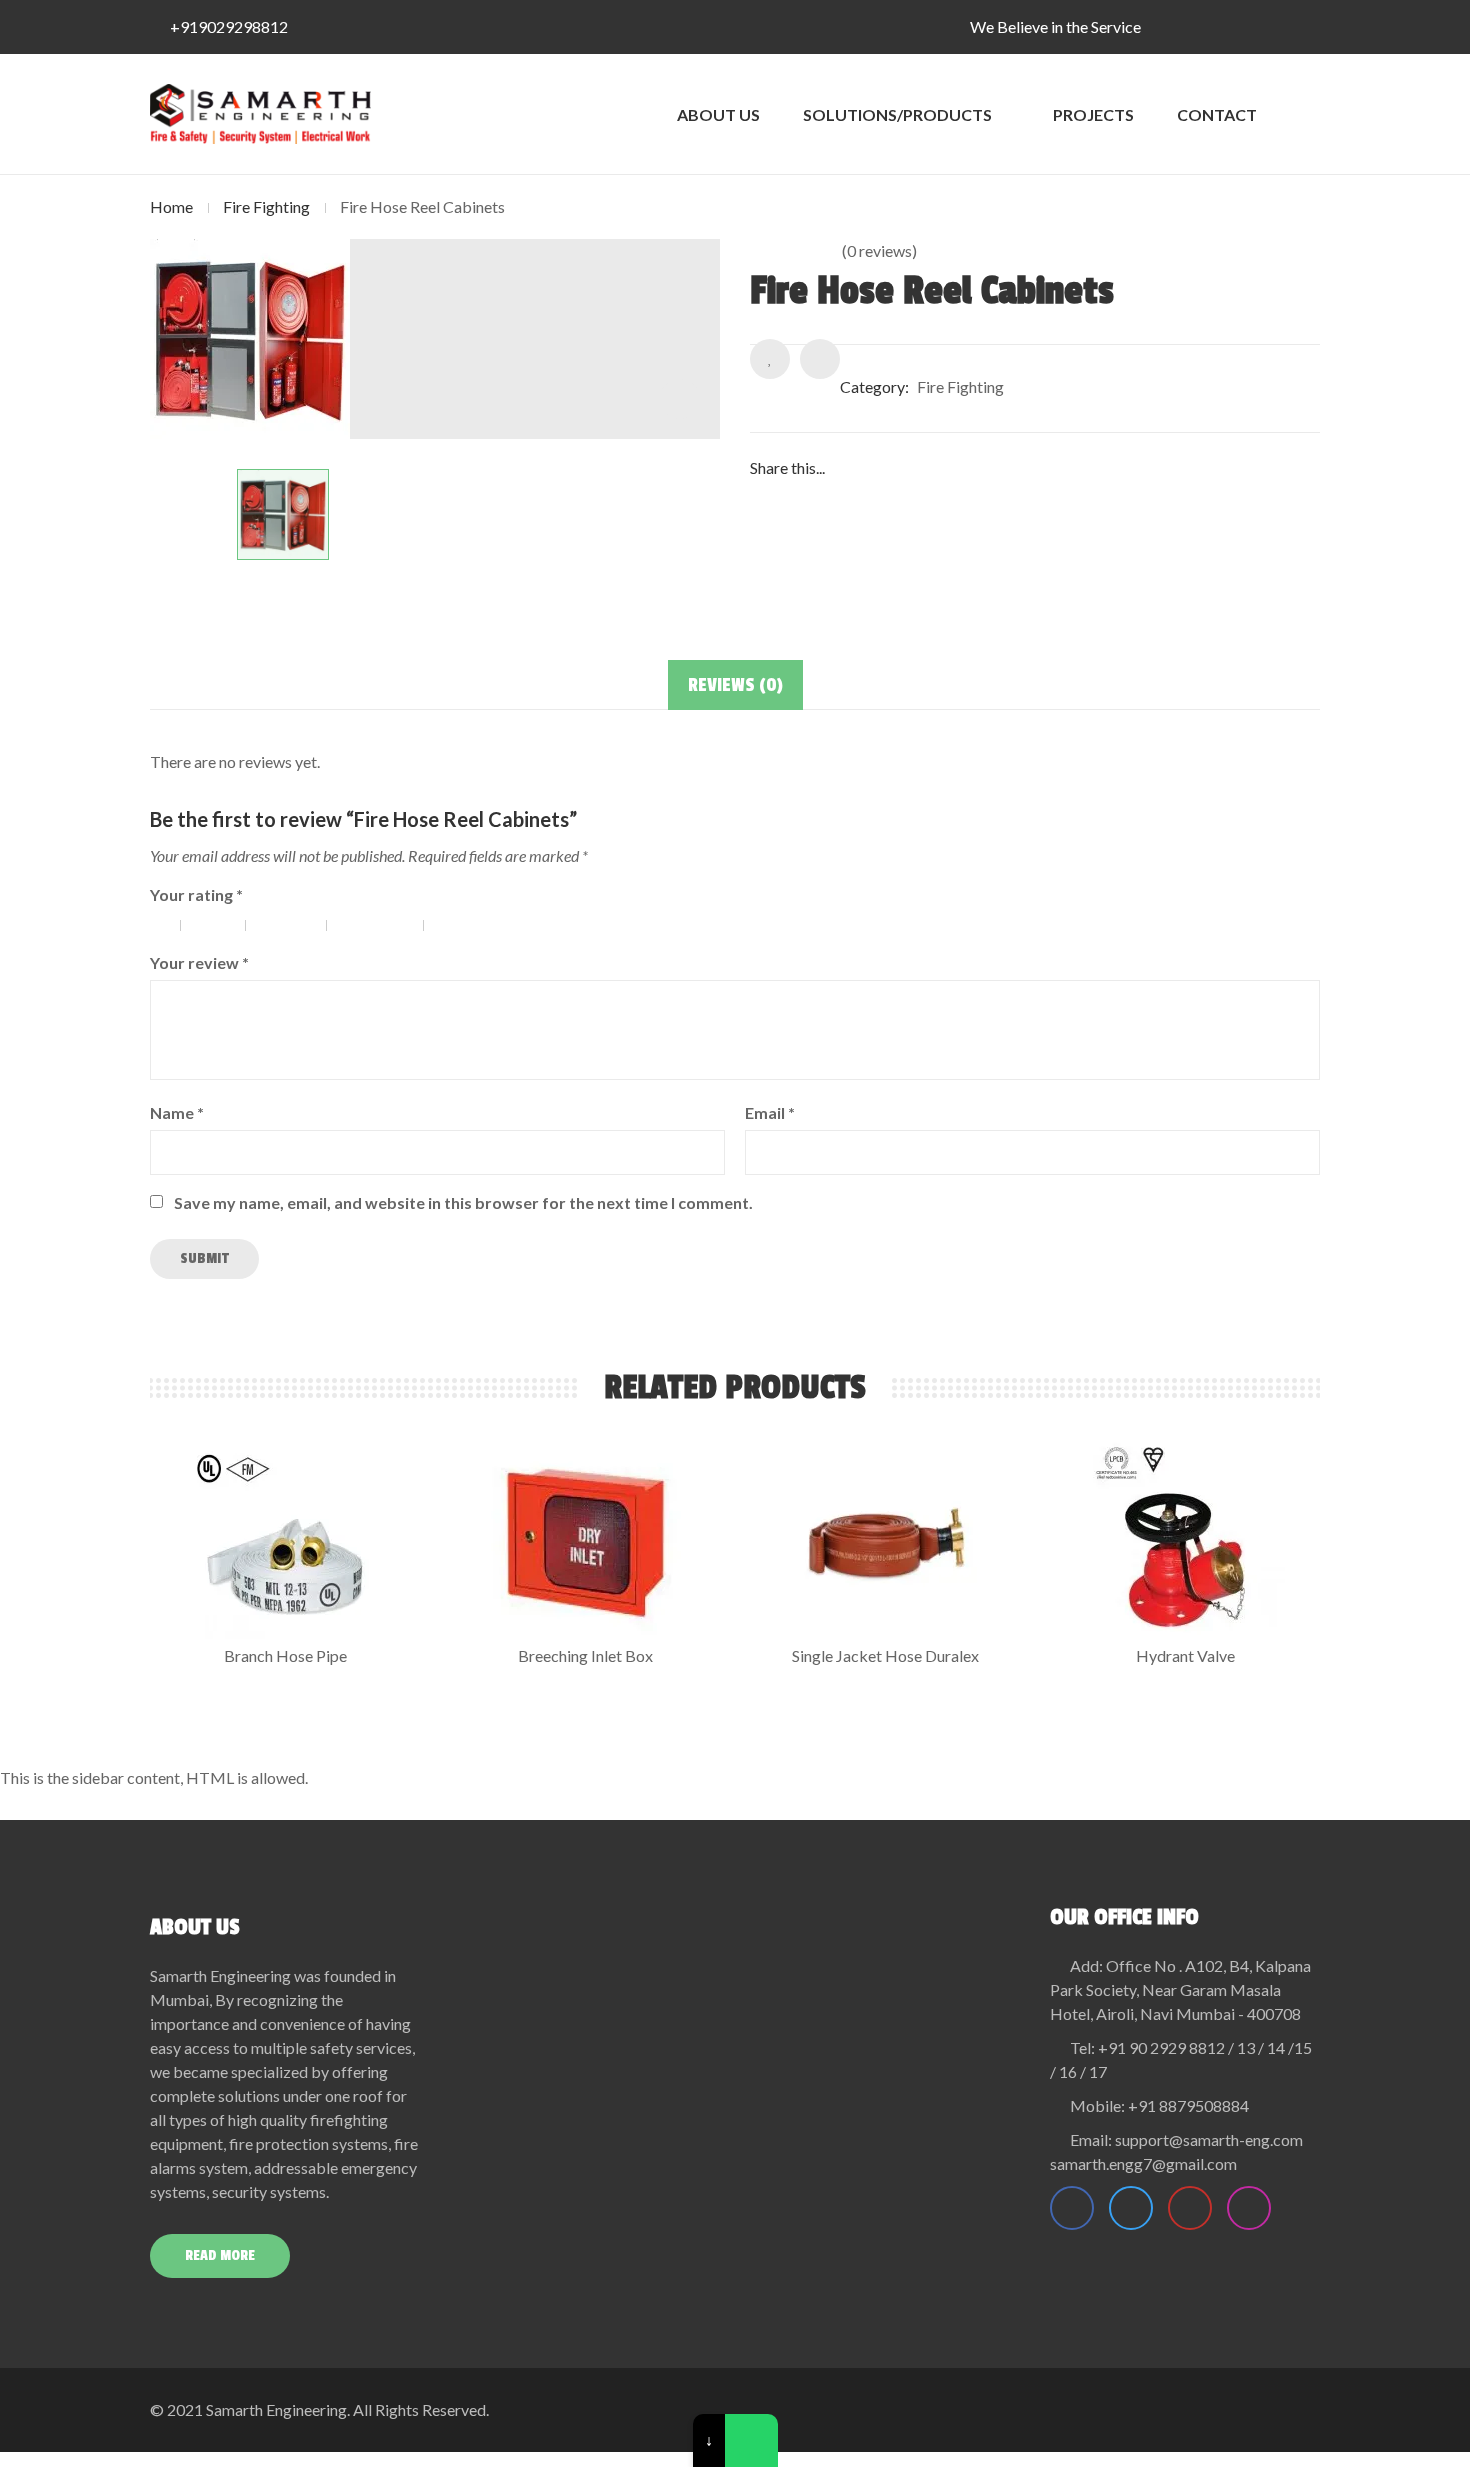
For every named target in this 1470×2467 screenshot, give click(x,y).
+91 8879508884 (1188, 2105)
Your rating (196, 894)
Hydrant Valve (1185, 1655)
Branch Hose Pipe (285, 1655)
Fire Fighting (266, 206)
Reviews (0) (735, 685)
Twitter (1131, 2208)
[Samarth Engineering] (260, 114)
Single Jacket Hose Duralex (885, 1655)
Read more (220, 2255)
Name (177, 1112)
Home (171, 206)
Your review (199, 962)
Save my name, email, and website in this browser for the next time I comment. (463, 1202)
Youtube (1190, 2208)
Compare (820, 359)
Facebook (1072, 2208)
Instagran (1249, 2208)
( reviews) (879, 250)
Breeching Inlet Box (585, 1655)
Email (770, 1112)
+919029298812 (229, 26)
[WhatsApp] (751, 2440)
